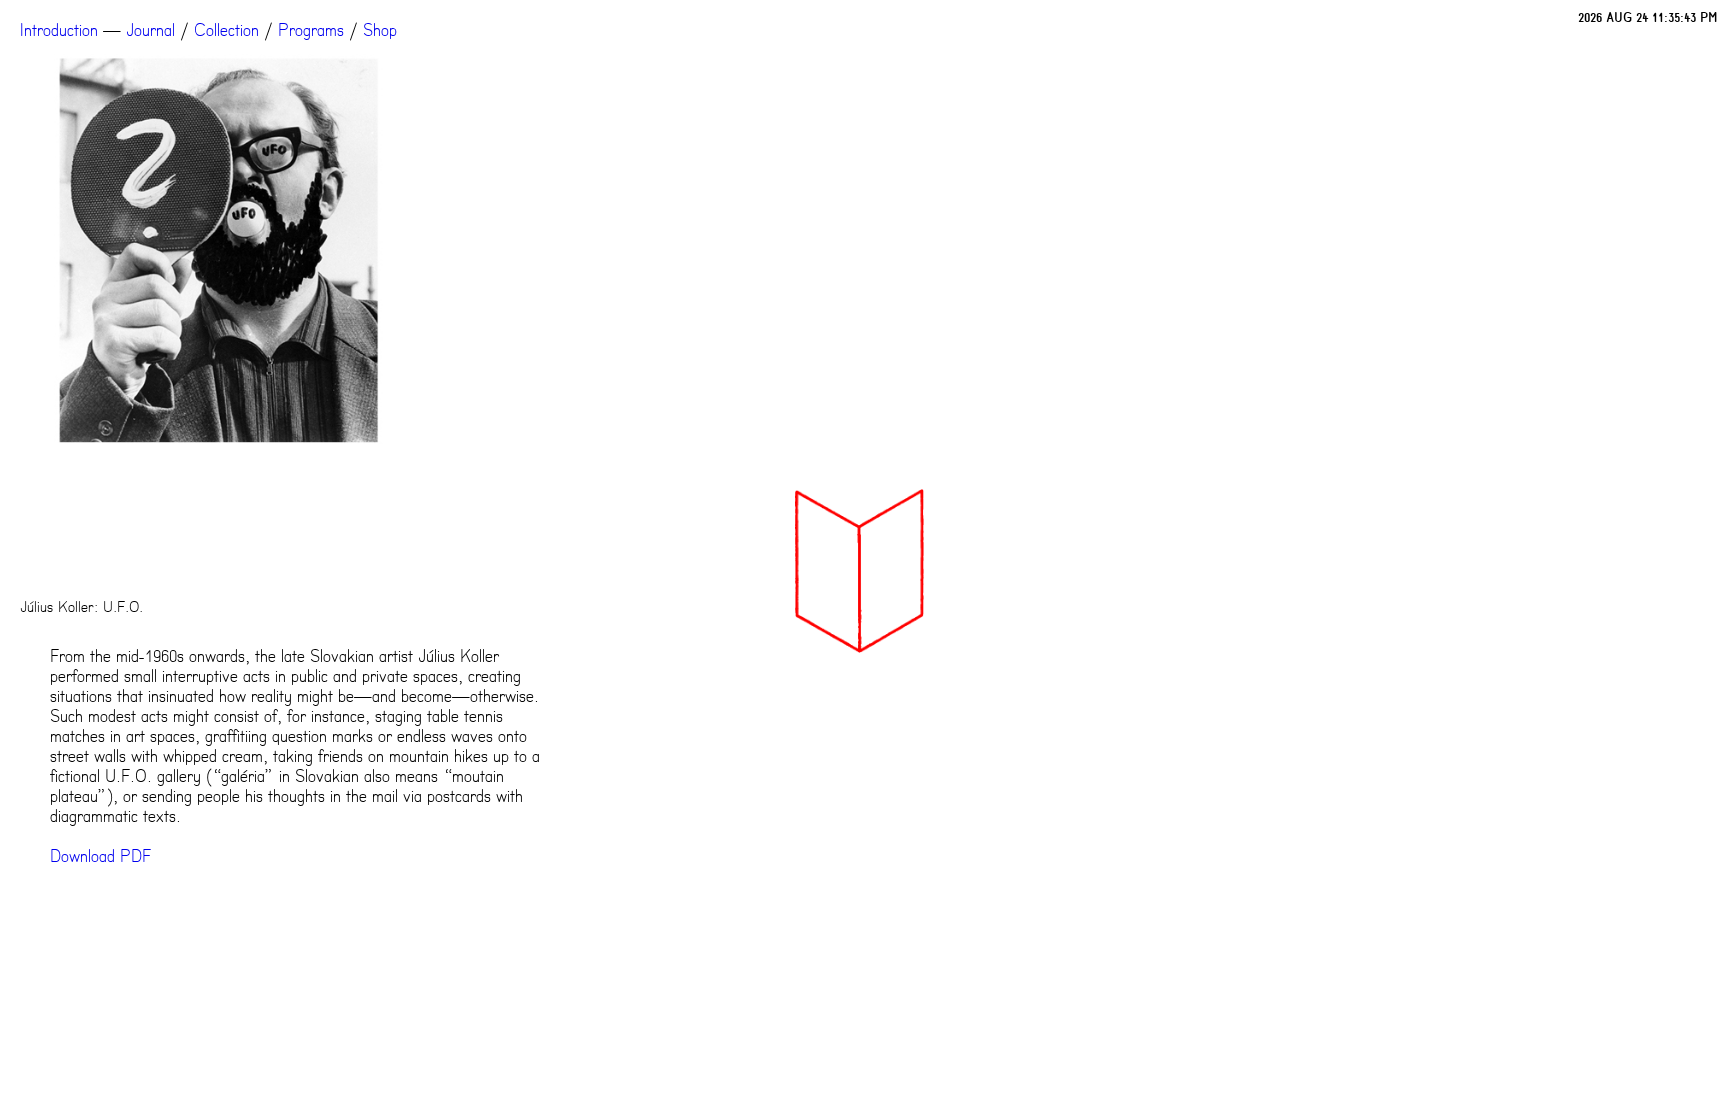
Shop (380, 30)
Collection (226, 30)
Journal (150, 30)
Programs (311, 30)
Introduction (59, 30)
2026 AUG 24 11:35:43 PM (1648, 17)
